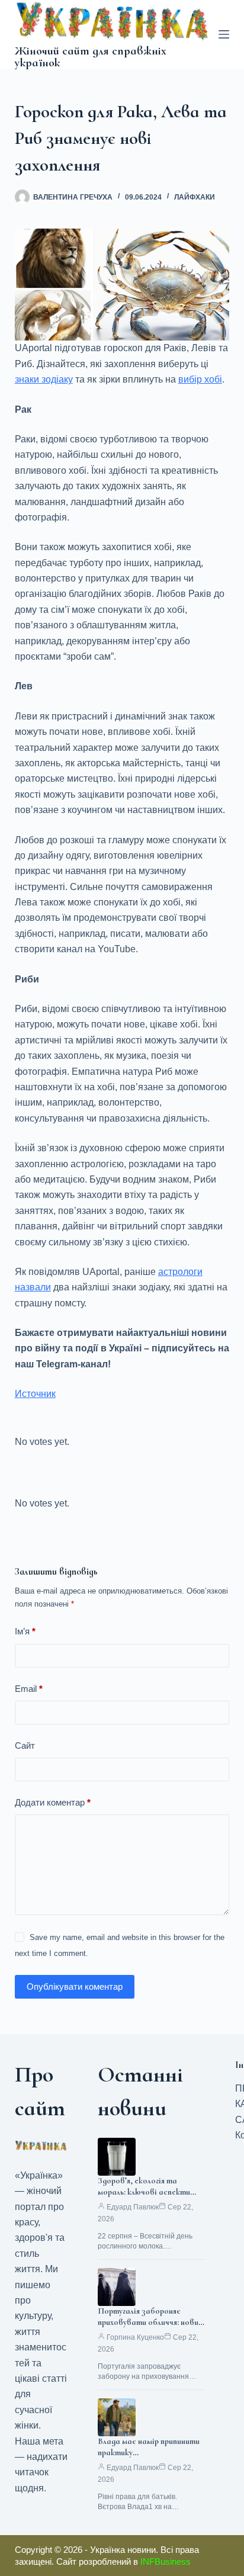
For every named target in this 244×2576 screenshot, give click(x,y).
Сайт (25, 1745)
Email (29, 1689)
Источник (35, 1394)
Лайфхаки (195, 197)
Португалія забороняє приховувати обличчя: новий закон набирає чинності (150, 2322)
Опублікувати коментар (75, 1986)
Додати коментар (53, 1802)
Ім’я (25, 1631)
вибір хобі (200, 379)
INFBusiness (166, 2561)
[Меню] (224, 34)
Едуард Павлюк (133, 2207)
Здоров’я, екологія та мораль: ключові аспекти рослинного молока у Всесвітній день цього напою (151, 2198)
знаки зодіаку (44, 379)
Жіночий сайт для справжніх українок (91, 57)
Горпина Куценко (135, 2337)
